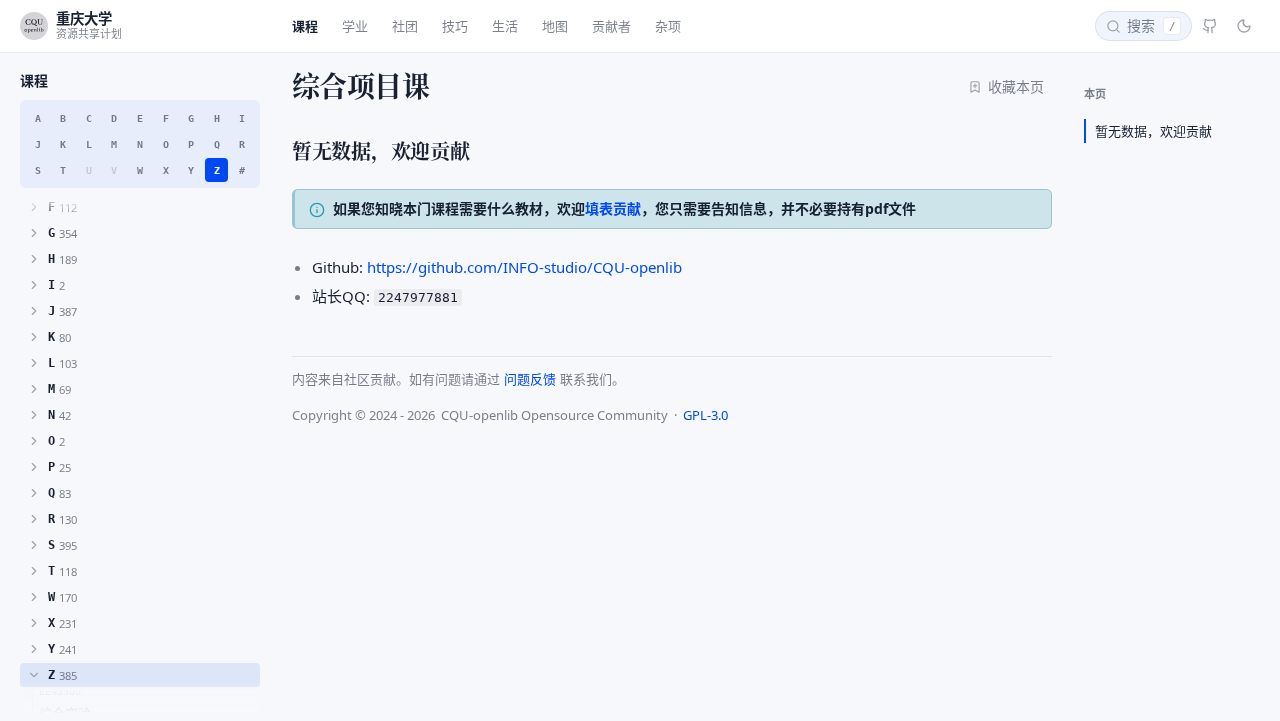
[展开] (34, 207)
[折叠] (34, 675)
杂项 (668, 26)
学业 (355, 26)
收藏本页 (1016, 86)
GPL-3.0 (705, 415)
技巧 (455, 26)
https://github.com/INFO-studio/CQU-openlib (524, 267)
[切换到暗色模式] (1244, 26)
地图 (555, 26)
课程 (305, 26)
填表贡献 (613, 208)
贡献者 (611, 26)
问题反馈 (530, 379)
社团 (405, 26)
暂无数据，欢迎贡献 (1153, 131)
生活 (505, 26)
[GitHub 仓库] (1210, 26)
